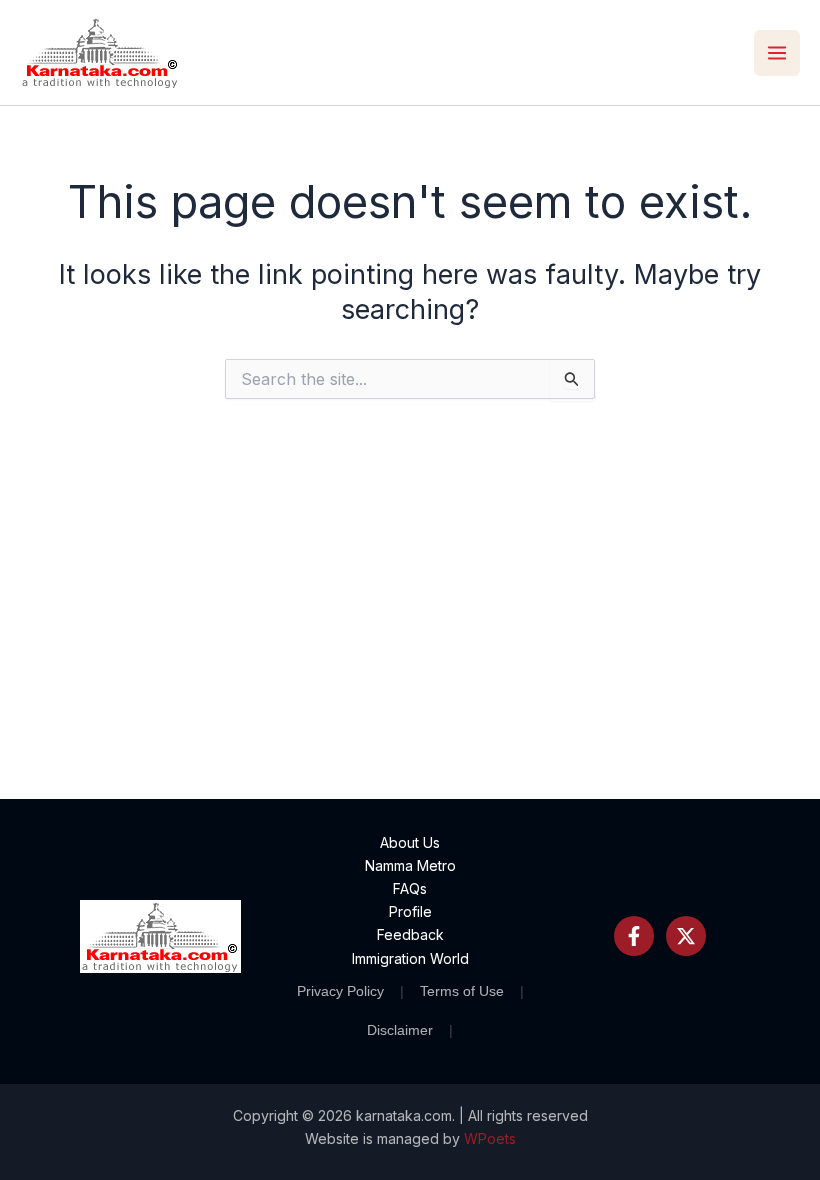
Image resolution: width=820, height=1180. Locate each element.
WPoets (490, 1138)
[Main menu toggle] (777, 53)
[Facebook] (634, 936)
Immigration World (410, 958)
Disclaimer (400, 1030)
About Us (410, 842)
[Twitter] (686, 936)
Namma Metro (410, 865)
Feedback (410, 934)
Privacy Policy (340, 991)
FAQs (410, 888)
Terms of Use (462, 991)
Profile (410, 911)
